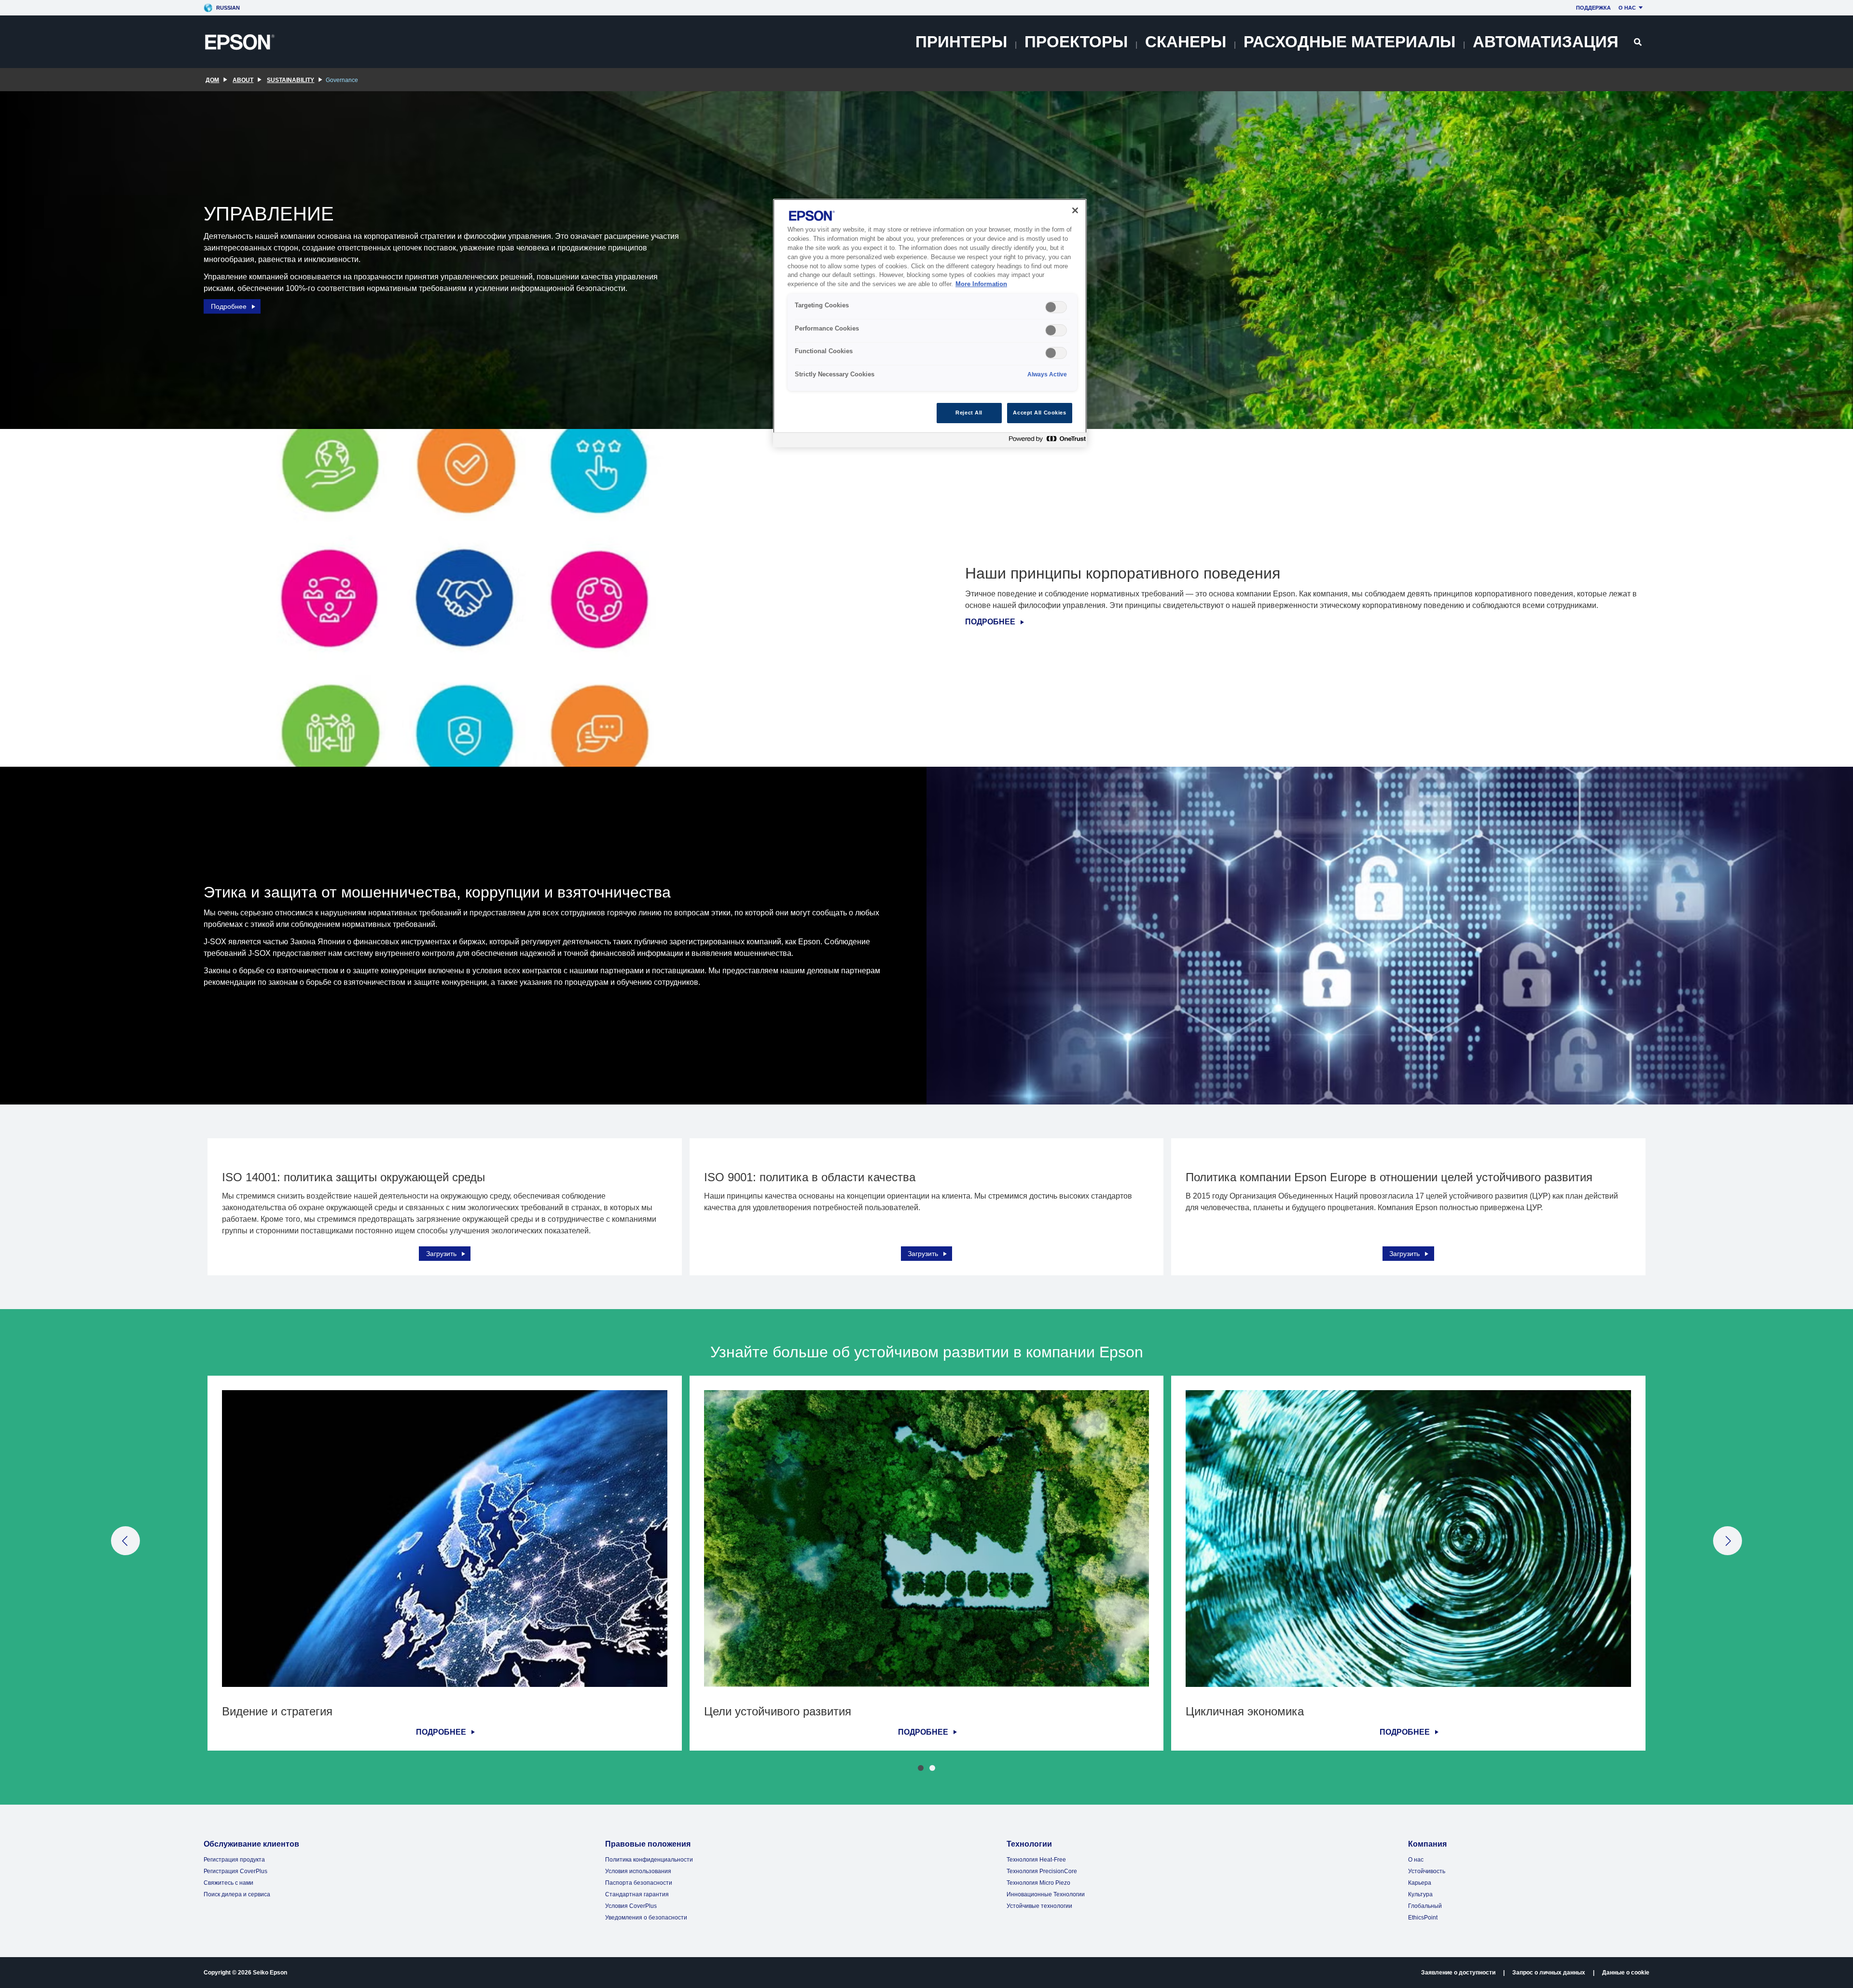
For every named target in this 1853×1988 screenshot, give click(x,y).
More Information (981, 284)
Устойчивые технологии (1039, 1906)
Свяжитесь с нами (228, 1883)
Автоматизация (1546, 42)
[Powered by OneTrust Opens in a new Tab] (1045, 441)
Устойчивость (1427, 1871)
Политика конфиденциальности (649, 1860)
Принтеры (961, 42)
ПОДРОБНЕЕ (990, 622)
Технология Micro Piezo (1038, 1883)
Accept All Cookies (1039, 413)
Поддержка (1593, 8)
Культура (1420, 1894)
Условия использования (638, 1871)
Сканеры (1186, 42)
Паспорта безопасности (639, 1883)
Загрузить (441, 1254)
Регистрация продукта (234, 1860)
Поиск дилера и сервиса (237, 1894)
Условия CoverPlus (631, 1906)
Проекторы (1076, 42)
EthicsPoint (1423, 1918)
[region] (930, 323)
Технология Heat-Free (1036, 1860)
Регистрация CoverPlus (235, 1871)
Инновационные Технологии (1046, 1894)
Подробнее (229, 306)
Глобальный (1425, 1906)
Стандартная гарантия (637, 1894)
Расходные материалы (1349, 42)
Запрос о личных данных (1549, 1973)
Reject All (969, 413)
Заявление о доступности (1458, 1973)
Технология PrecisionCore (1042, 1871)
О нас (1627, 8)
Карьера (1420, 1883)
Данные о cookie (1626, 1973)
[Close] (1075, 210)
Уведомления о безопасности (646, 1918)
